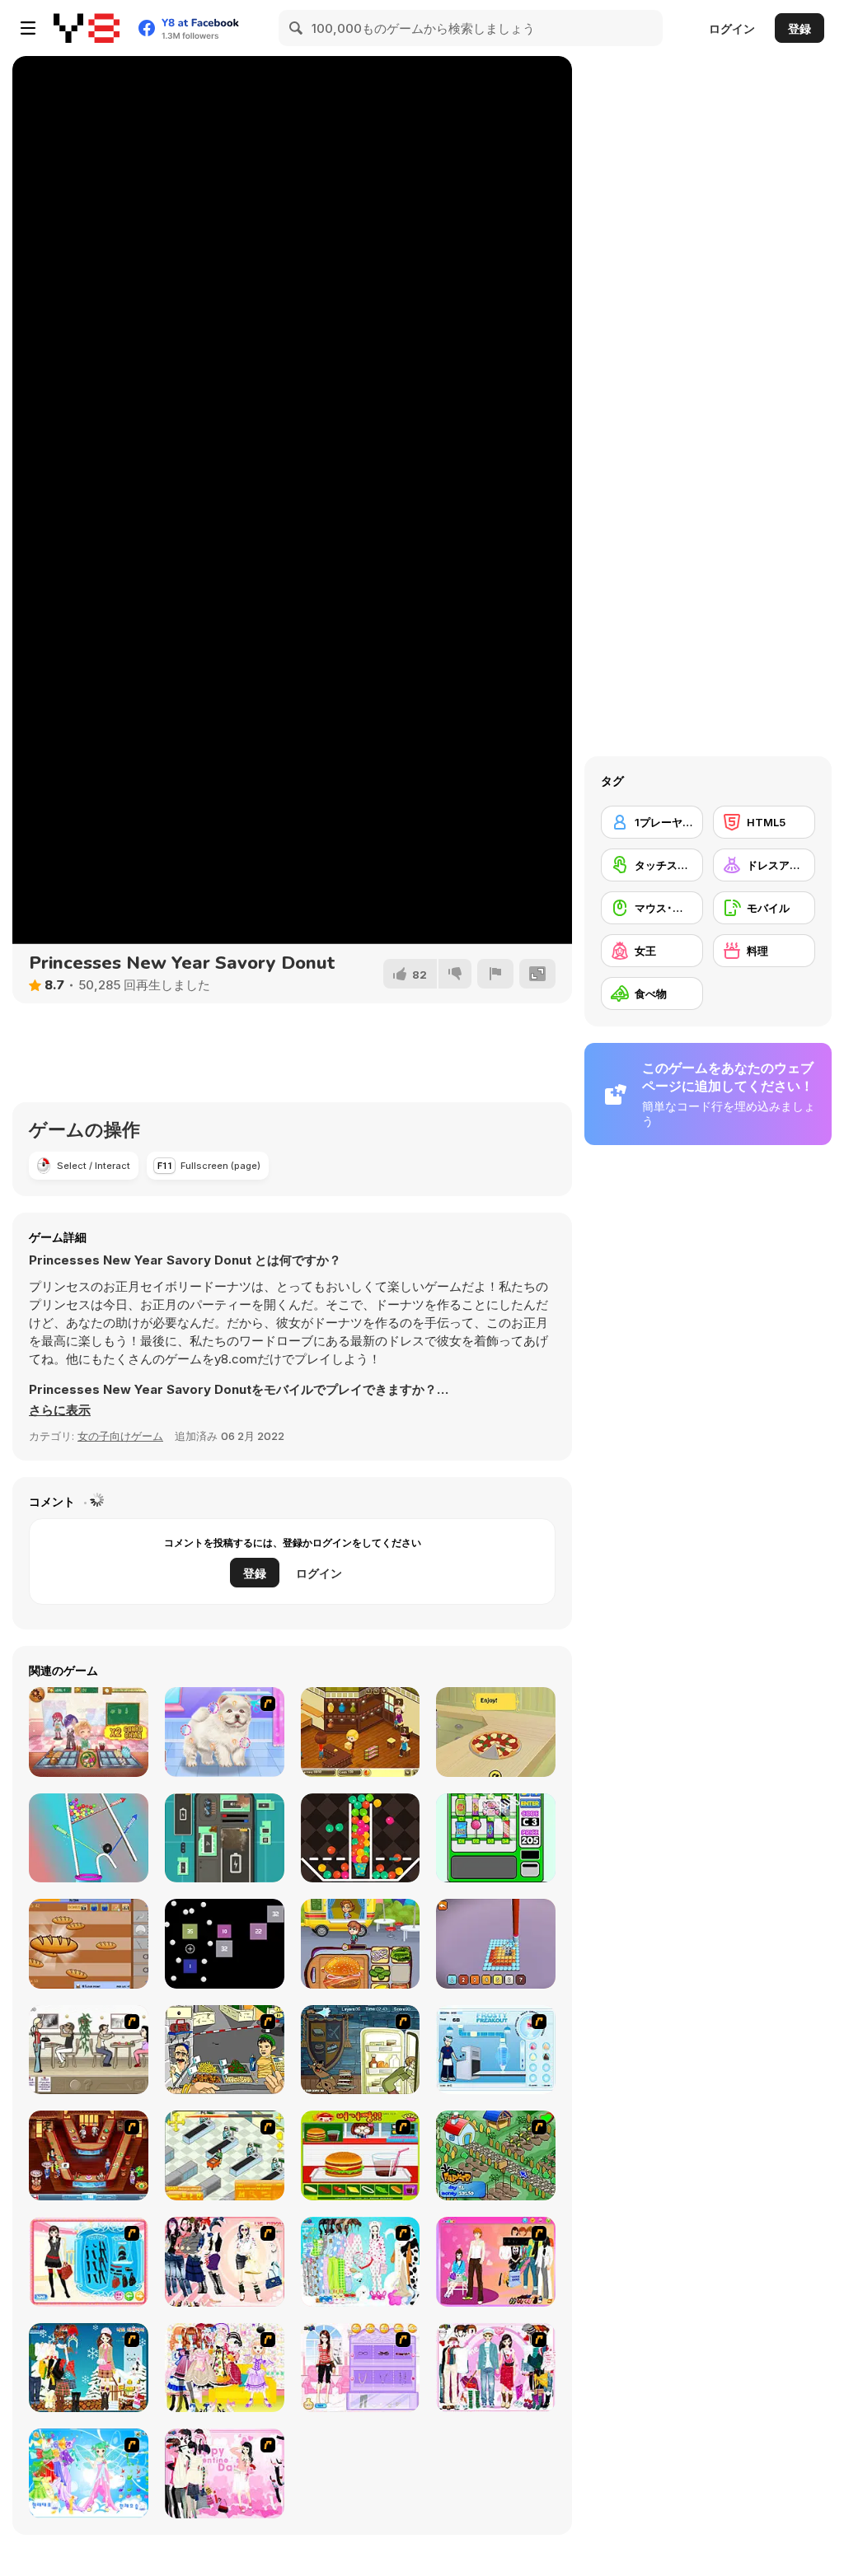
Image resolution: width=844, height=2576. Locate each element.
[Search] (297, 28)
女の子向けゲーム (120, 1436)
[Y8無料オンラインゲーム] (87, 28)
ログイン (732, 28)
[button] (60, 1410)
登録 (799, 28)
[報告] (495, 974)
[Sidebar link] (28, 28)
